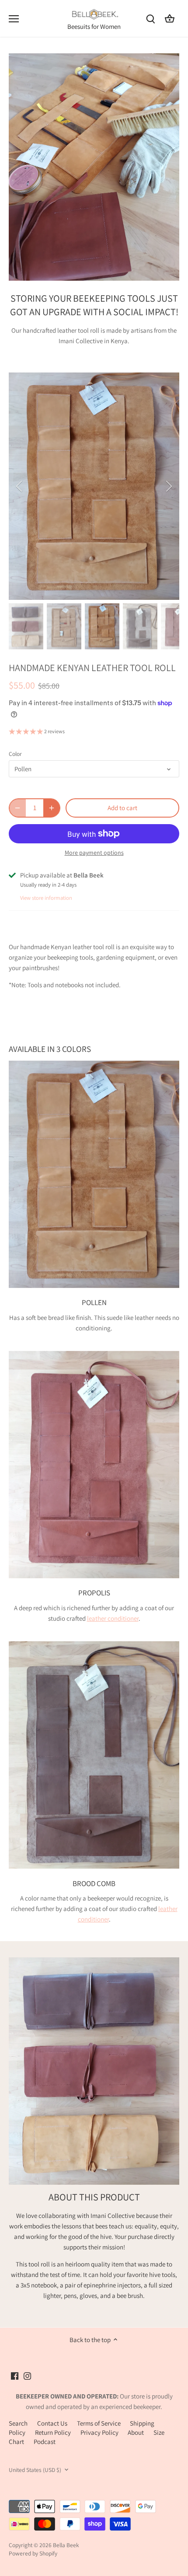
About (136, 2432)
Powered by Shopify (33, 2553)
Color (15, 754)
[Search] (150, 19)
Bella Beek (66, 2545)
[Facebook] (15, 2375)
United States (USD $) (35, 2470)
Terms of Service (99, 2423)
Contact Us (52, 2423)
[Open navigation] (14, 19)
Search (18, 2423)
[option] (94, 486)
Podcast (45, 2442)
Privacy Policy (99, 2432)
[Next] (168, 486)
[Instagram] (27, 2375)
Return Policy (53, 2432)
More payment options (94, 853)
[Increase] (52, 808)
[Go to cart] (170, 19)
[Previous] (20, 486)
